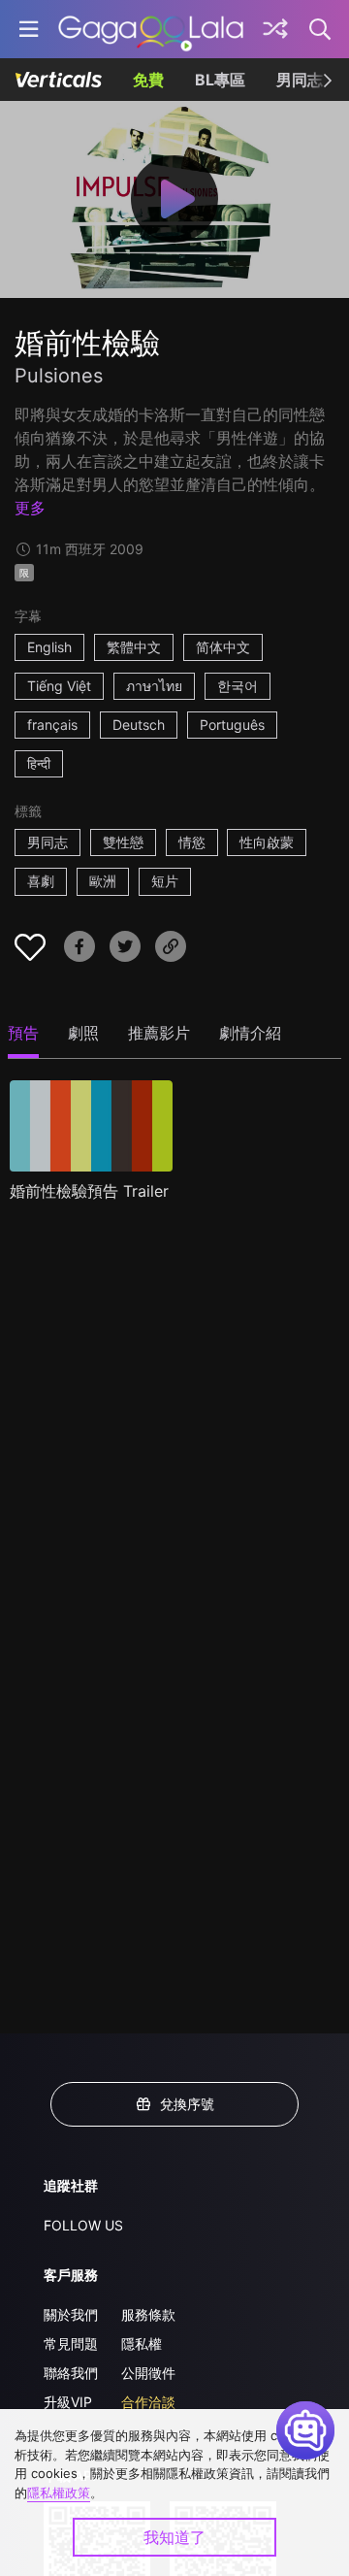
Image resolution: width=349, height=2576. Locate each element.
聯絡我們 (71, 2373)
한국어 (238, 686)
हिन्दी (39, 763)
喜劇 (41, 881)
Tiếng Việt (59, 686)
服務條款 (148, 2314)
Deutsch (139, 725)
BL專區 (220, 80)
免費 (148, 80)
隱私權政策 (59, 2493)
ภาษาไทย (154, 686)
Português (232, 725)
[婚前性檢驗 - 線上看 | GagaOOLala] (151, 29)
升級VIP (68, 2402)
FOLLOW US (83, 2225)
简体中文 (223, 647)
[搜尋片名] (321, 29)
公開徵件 (148, 2373)
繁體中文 (134, 647)
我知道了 (174, 2537)
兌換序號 (187, 2104)
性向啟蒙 (267, 842)
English (49, 647)
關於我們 (71, 2314)
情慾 (192, 842)
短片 (165, 881)
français (52, 725)
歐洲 (103, 881)
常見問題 (71, 2344)
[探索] (275, 29)
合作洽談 (148, 2402)
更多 (30, 508)
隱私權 (142, 2344)
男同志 (300, 80)
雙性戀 (123, 842)
